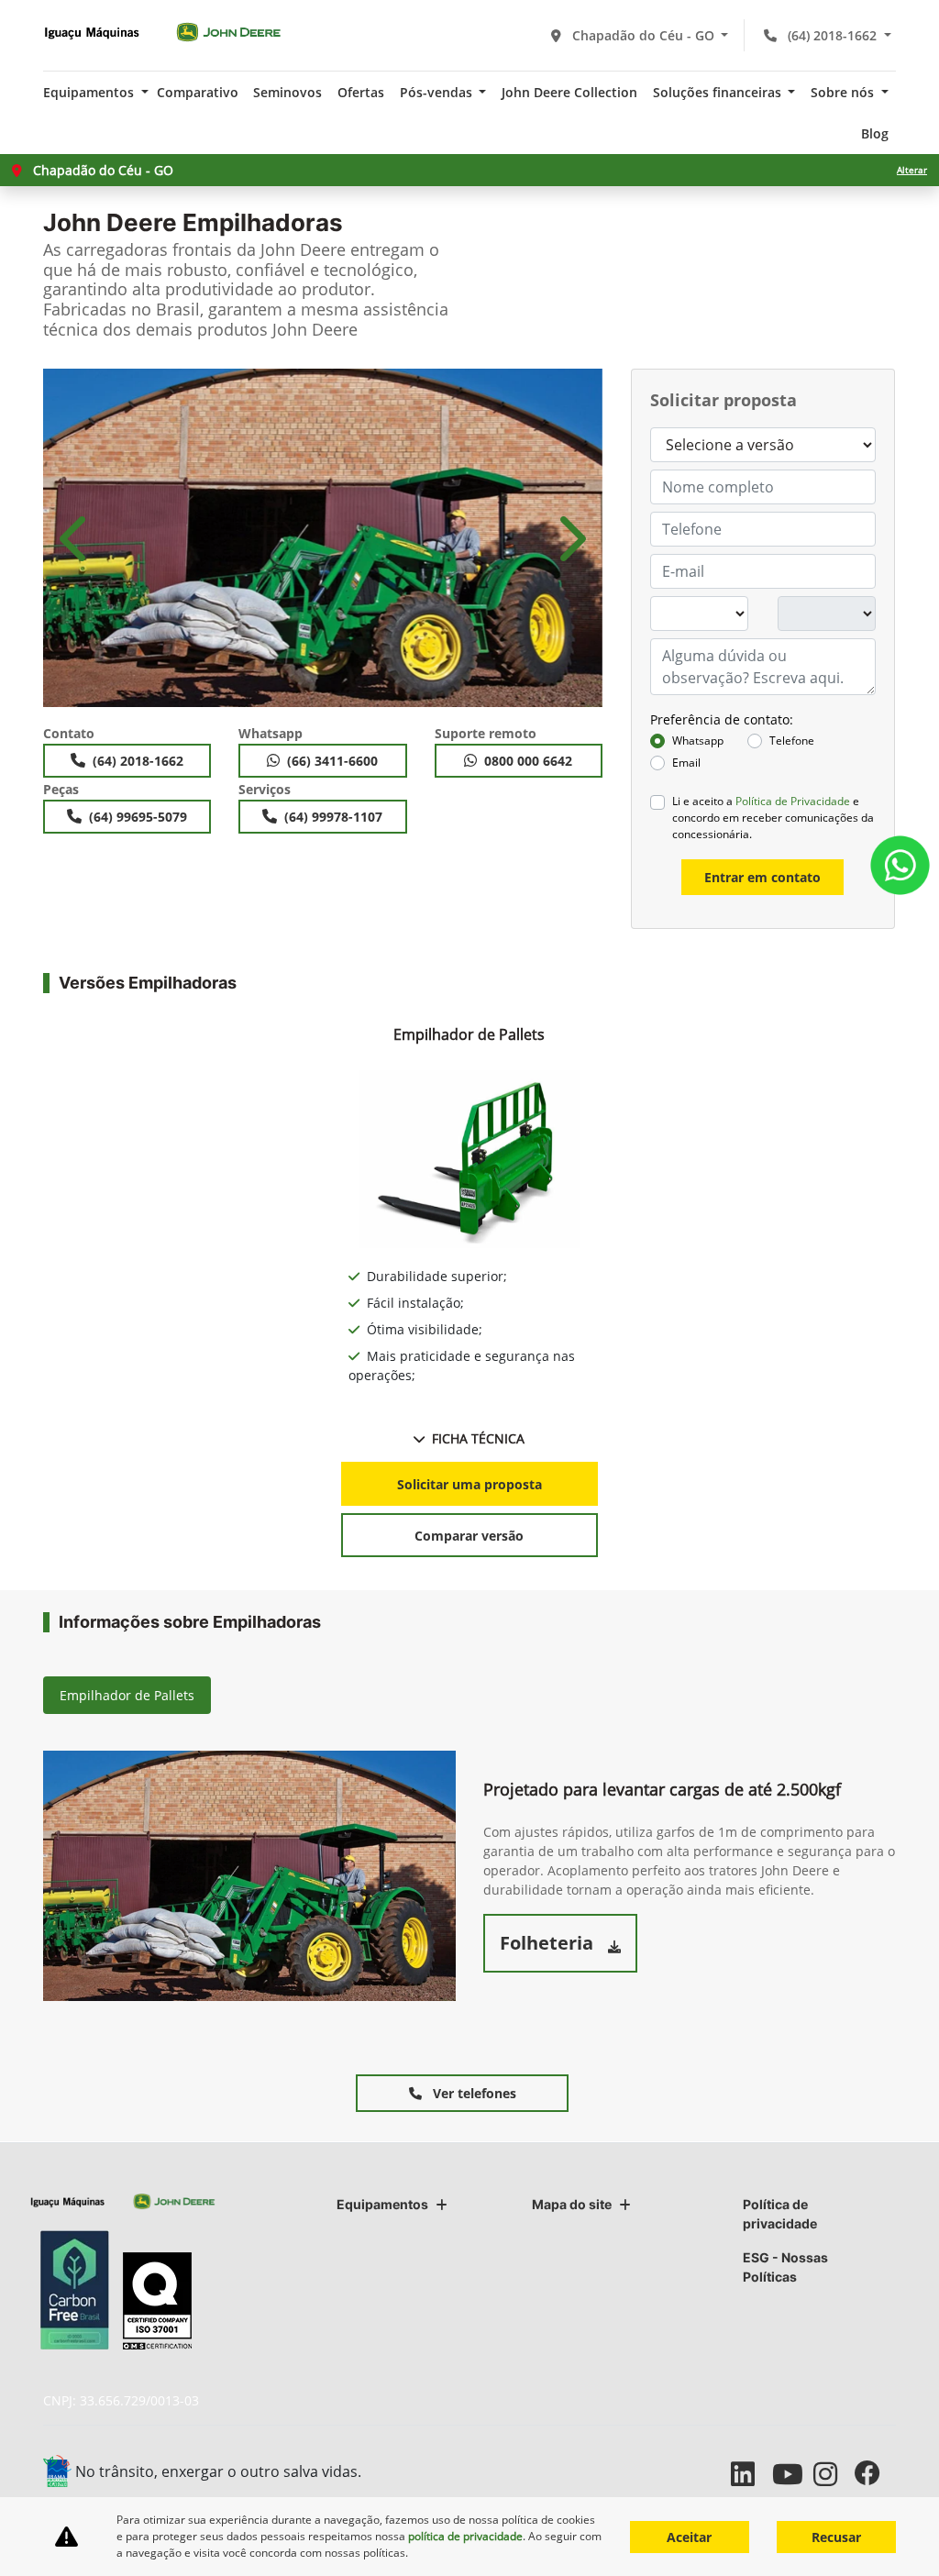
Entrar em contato (762, 877)
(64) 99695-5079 (138, 817)
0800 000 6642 (528, 761)
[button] (76, 538)
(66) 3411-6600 (332, 761)
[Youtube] (793, 2474)
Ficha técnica (478, 1438)
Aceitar (689, 2537)
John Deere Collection (569, 92)
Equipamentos (382, 2204)
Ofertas (361, 92)
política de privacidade (465, 2536)
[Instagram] (834, 2474)
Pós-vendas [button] (438, 92)
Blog (875, 133)
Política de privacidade (780, 2214)
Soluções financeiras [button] (719, 92)
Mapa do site (572, 2204)
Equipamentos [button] (90, 92)
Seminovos (287, 92)
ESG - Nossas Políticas (785, 2267)
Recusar (836, 2537)
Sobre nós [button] (844, 92)
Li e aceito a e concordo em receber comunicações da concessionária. (773, 818)
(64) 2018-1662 (832, 35)
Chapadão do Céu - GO (643, 35)
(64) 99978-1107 (333, 817)
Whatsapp (698, 741)
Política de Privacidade (793, 801)
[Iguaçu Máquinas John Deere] (162, 32)
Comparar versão (469, 1536)
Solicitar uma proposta (469, 1484)
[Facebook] (875, 2474)
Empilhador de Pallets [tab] (127, 1695)
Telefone (792, 741)
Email (686, 763)
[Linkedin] (751, 2474)
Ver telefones (473, 2093)
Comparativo (198, 92)
